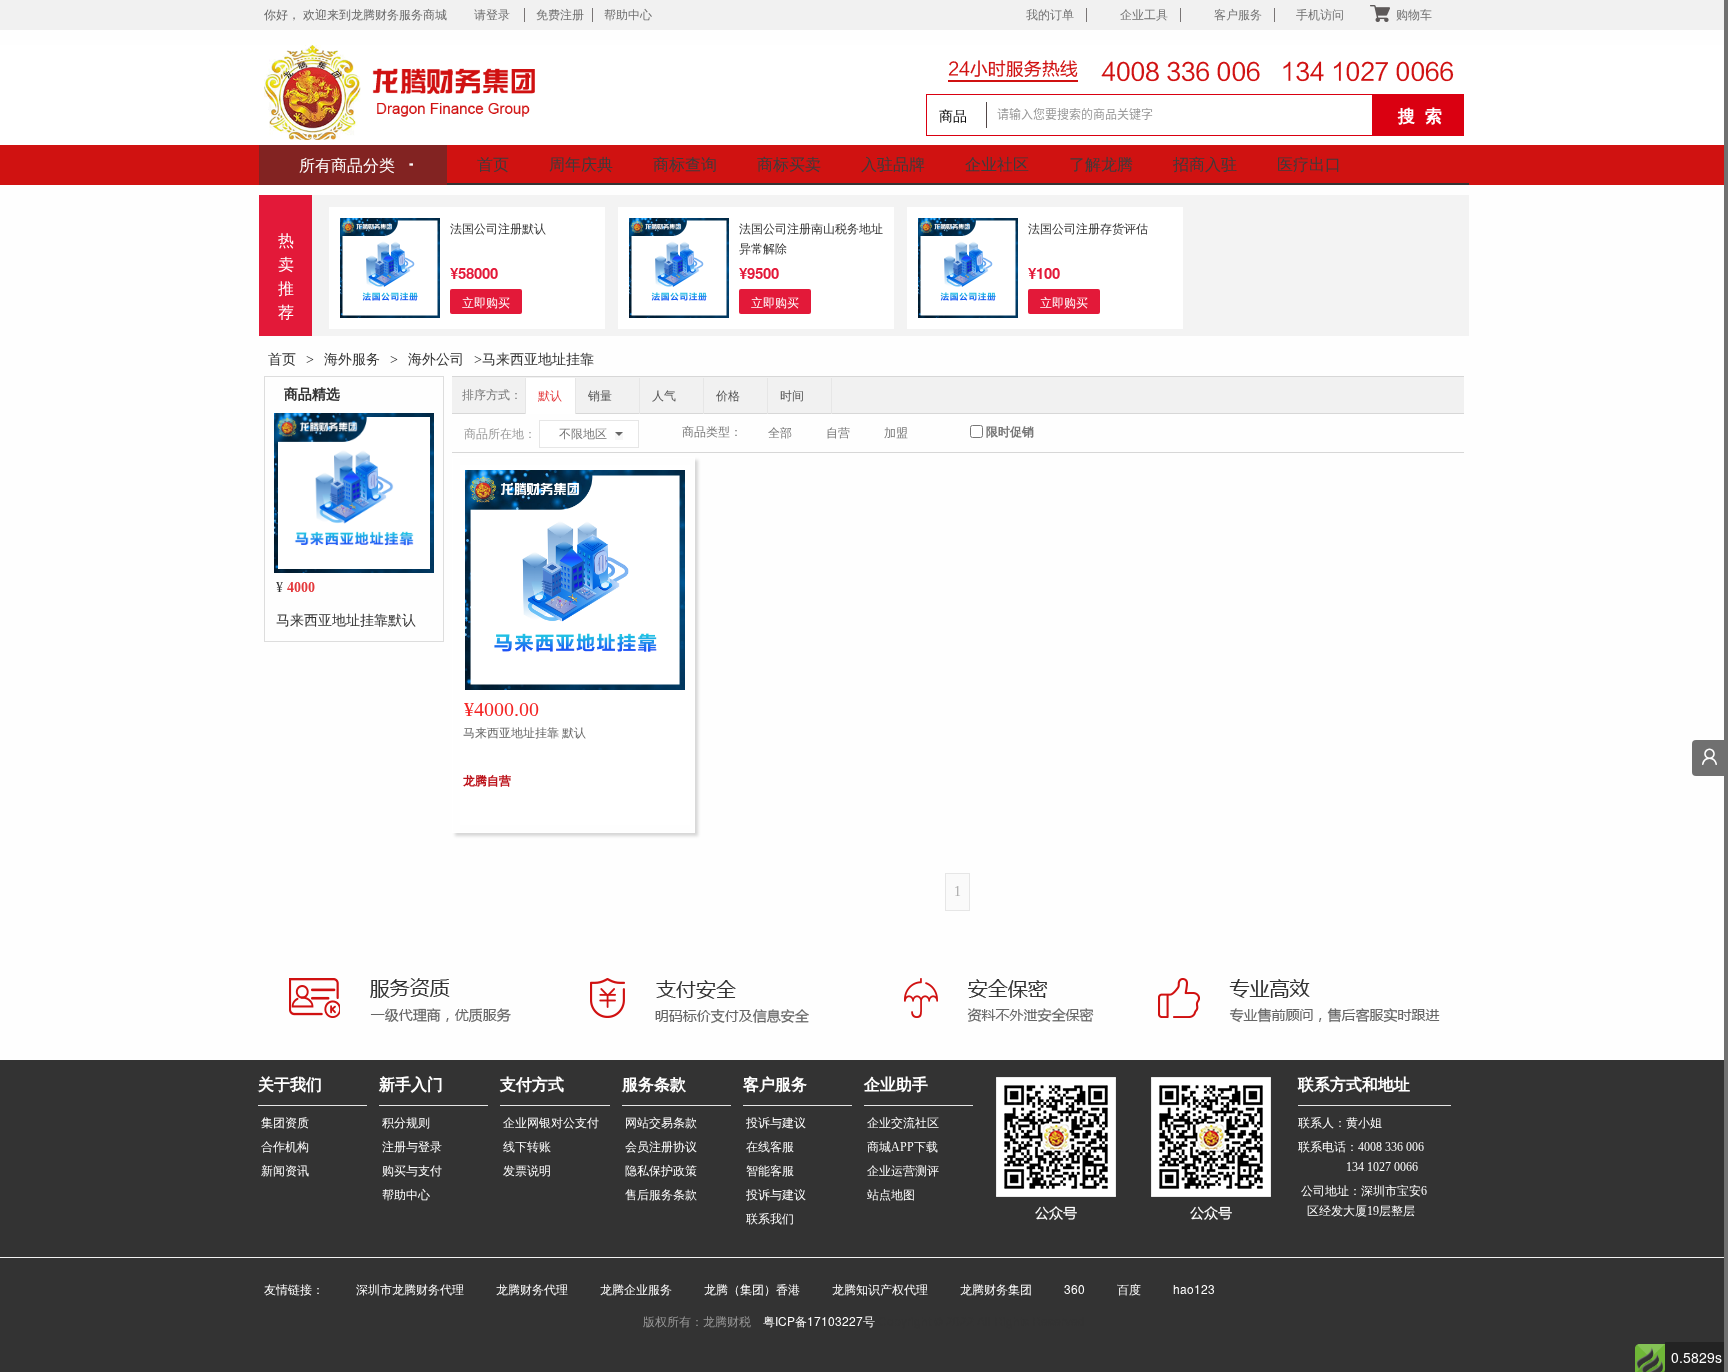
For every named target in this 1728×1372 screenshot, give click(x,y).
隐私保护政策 (661, 1171)
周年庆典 (581, 163)
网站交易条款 (661, 1123)
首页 (493, 163)
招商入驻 (1205, 163)
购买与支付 (412, 1171)
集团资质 (285, 1123)
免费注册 (560, 15)
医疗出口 (1309, 163)
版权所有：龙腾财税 (703, 1320)
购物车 (1414, 15)
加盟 (894, 433)
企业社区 (997, 163)
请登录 (495, 15)
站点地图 (891, 1195)
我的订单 (1050, 15)
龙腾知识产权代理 (872, 1288)
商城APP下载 (902, 1147)
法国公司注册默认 (498, 227)
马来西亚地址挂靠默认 (346, 619)
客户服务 (1238, 15)
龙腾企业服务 (628, 1288)
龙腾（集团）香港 (744, 1288)
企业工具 (1144, 15)
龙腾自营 (487, 780)
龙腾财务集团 (988, 1288)
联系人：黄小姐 (1340, 1123)
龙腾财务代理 (524, 1288)
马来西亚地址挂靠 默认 (524, 731)
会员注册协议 (661, 1147)
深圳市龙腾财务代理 (402, 1288)
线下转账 (527, 1147)
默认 (550, 396)
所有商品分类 (349, 164)
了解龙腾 (1101, 163)
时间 (793, 396)
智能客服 (770, 1171)
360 (1066, 1288)
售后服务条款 (661, 1195)
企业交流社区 (903, 1123)
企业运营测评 (903, 1171)
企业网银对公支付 (551, 1123)
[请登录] (1710, 758)
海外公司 (436, 358)
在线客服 (770, 1147)
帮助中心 (628, 15)
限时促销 (1008, 432)
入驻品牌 (893, 163)
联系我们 (770, 1219)
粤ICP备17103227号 (819, 1320)
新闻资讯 (285, 1171)
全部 (778, 433)
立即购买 (486, 301)
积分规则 (406, 1123)
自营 (836, 433)
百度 (1121, 1288)
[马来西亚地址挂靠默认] (354, 491)
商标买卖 (789, 163)
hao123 (1182, 1288)
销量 (601, 396)
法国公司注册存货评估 (1088, 227)
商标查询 (685, 163)
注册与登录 (412, 1147)
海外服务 (352, 358)
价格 (729, 396)
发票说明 (527, 1171)
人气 (665, 396)
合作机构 (285, 1147)
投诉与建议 (776, 1123)
